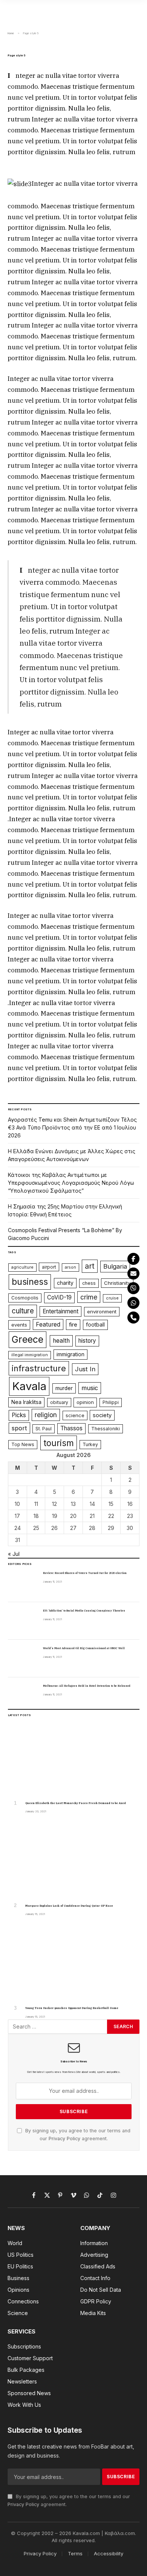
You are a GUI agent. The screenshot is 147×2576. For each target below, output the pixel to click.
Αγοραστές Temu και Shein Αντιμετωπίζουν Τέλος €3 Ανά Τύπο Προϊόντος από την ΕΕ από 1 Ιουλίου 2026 (72, 1127)
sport (19, 1428)
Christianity (117, 1283)
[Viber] (133, 1288)
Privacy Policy (64, 2139)
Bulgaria (115, 1266)
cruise (112, 1298)
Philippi (111, 1402)
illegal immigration (30, 1355)
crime (89, 1297)
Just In (85, 1369)
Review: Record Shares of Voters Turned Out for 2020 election (85, 1573)
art (90, 1266)
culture (23, 1311)
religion (46, 1415)
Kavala (29, 1386)
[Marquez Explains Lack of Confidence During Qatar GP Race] (74, 1861)
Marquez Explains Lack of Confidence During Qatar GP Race (69, 1906)
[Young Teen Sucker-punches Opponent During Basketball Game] (74, 1963)
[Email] (133, 1274)
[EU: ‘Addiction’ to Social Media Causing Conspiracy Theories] (22, 1621)
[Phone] (133, 1318)
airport (49, 1267)
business (30, 1282)
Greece (28, 1339)
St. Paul (44, 1429)
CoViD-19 (59, 1297)
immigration (70, 1354)
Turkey (90, 1444)
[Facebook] (133, 1259)
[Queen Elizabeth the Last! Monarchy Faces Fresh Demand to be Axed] (74, 1759)
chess (89, 1283)
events (19, 1325)
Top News (23, 1444)
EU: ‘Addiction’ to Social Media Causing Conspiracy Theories (84, 1611)
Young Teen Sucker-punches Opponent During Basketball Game (72, 2008)
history (87, 1341)
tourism (59, 1443)
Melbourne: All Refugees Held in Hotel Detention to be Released (87, 1686)
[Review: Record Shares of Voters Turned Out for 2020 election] (22, 1583)
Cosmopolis (25, 1298)
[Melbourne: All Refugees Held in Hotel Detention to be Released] (22, 1696)
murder (64, 1388)
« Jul (14, 1554)
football (95, 1325)
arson (70, 1267)
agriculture (22, 1267)
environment (102, 1312)
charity (65, 1283)
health (61, 1341)
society (102, 1415)
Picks (19, 1415)
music (90, 1388)
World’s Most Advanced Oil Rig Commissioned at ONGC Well (84, 1648)
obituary (59, 1402)
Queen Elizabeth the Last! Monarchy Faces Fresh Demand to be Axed (76, 1803)
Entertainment (60, 1311)
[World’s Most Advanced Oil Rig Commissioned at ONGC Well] (22, 1659)
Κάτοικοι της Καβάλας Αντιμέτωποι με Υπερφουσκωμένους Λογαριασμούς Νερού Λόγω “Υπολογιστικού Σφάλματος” (71, 1183)
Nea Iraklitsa (26, 1402)
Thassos (71, 1428)
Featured (48, 1324)
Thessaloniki (106, 1429)
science (75, 1415)
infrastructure (39, 1368)
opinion (85, 1402)
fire (73, 1325)
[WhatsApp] (133, 1303)
